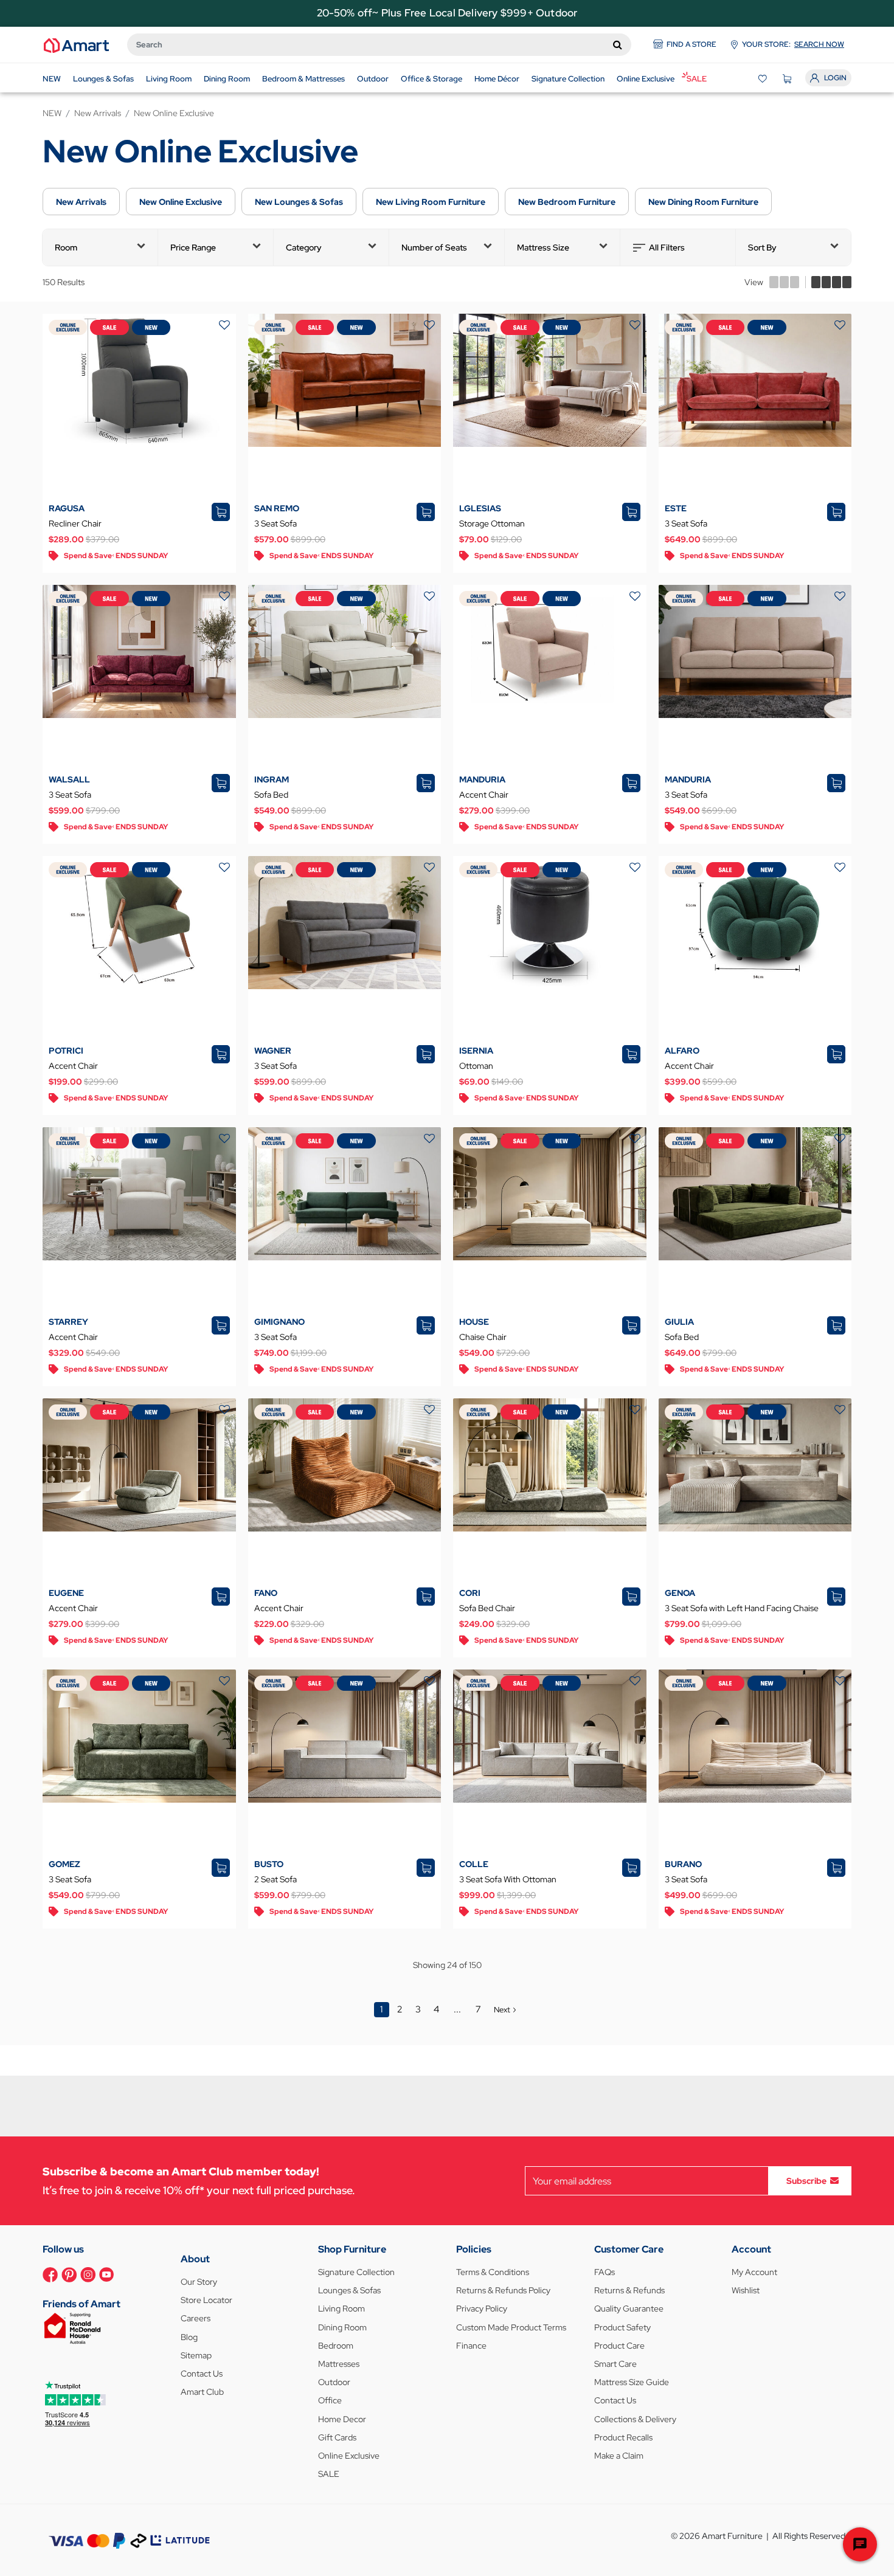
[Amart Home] (76, 44)
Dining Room (342, 2327)
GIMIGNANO (279, 1322)
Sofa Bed (271, 795)
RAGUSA (67, 508)
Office (330, 2400)
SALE (329, 2474)
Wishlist (746, 2290)
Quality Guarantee (629, 2308)
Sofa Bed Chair (487, 1608)
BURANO (683, 1864)
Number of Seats (434, 247)
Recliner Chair (75, 523)
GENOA (680, 1593)
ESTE (676, 508)
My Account (754, 2272)
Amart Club (202, 2392)
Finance (471, 2346)
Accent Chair (484, 795)
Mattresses (339, 2364)
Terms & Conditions (493, 2272)
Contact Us (202, 2374)
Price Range (193, 247)
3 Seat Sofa (275, 523)
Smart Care (615, 2364)
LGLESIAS (480, 508)
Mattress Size (543, 247)
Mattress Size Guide (632, 2382)
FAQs (605, 2272)
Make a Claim (619, 2456)
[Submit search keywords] (618, 44)
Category (304, 247)
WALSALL (69, 779)
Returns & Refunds (629, 2290)
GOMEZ (64, 1864)
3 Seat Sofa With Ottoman (508, 1879)
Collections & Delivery (635, 2419)
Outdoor (334, 2382)
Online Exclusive (349, 2456)
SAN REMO (277, 508)
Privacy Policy (482, 2308)
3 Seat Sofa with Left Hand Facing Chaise (742, 1608)
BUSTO (269, 1864)
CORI (470, 1593)
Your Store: (793, 44)
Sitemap (196, 2355)
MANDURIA (482, 779)
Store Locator (206, 2300)
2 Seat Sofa (275, 1879)
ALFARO (682, 1051)
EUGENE (66, 1593)
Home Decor (342, 2419)
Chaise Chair (483, 1337)
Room (66, 247)
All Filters (667, 247)
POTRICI (66, 1051)
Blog (189, 2337)
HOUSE (474, 1322)
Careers (196, 2318)
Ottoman (476, 1066)
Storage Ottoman (492, 523)
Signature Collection (356, 2272)
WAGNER (273, 1051)
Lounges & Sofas (349, 2290)
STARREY (68, 1322)
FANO (266, 1593)
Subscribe (806, 2181)
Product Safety (622, 2327)
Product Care (619, 2346)
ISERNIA (476, 1051)
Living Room (341, 2308)
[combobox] (379, 45)
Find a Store (691, 44)
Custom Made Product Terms (511, 2327)
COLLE (474, 1864)
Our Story (199, 2282)
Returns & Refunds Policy (503, 2290)
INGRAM (272, 779)
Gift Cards (337, 2437)
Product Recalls (623, 2437)
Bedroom (336, 2346)
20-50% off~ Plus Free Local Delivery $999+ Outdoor (447, 13)
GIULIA (679, 1322)
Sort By (762, 247)
